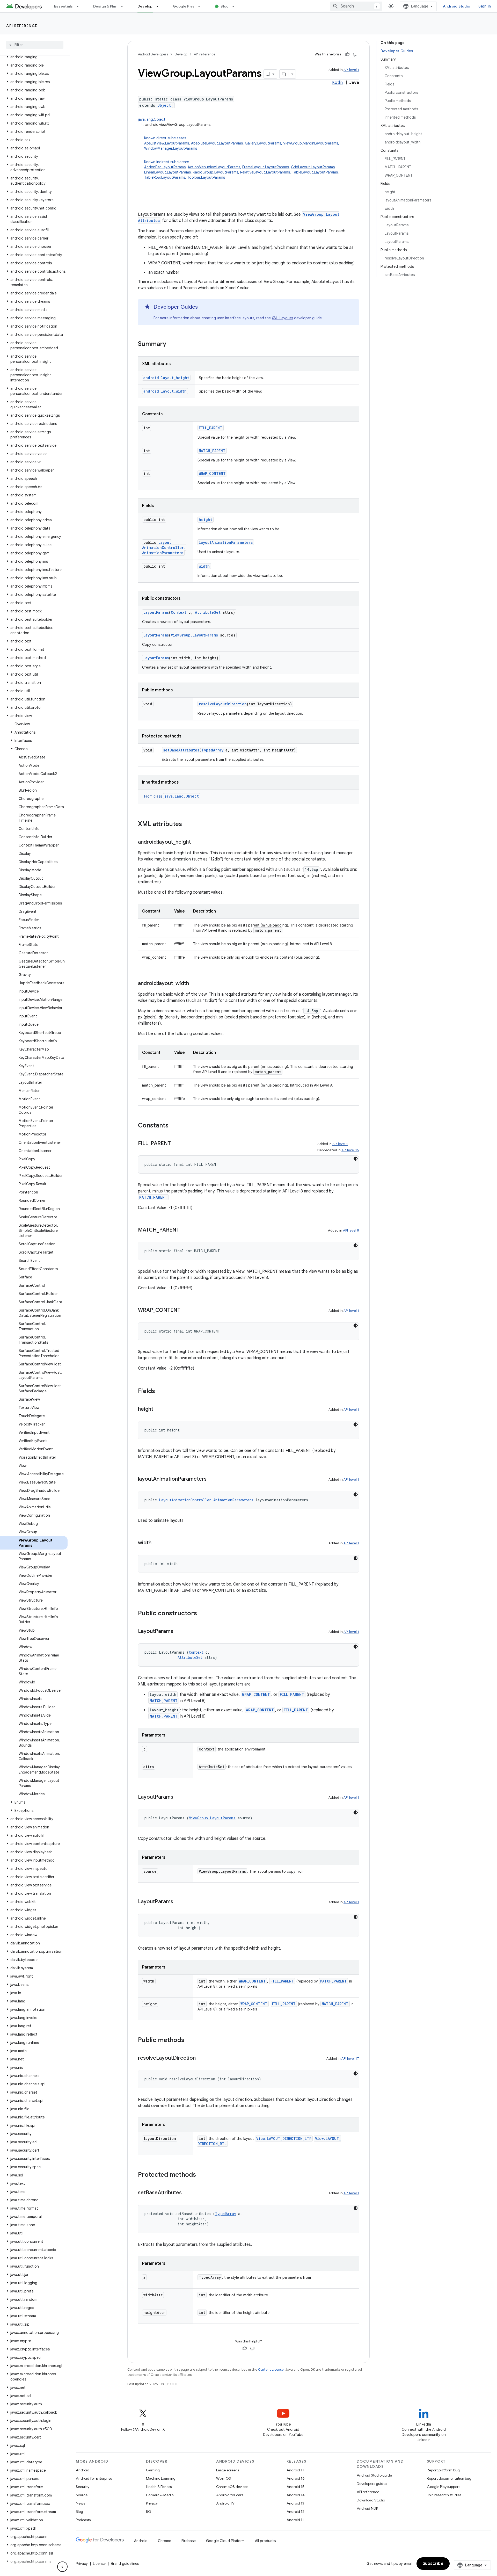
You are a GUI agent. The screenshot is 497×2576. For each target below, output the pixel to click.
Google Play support (443, 2487)
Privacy (152, 2503)
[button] (34, 57)
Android (83, 2470)
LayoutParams (156, 612)
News (80, 2503)
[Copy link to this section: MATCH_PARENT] (185, 1230)
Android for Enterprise (94, 2478)
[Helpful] (347, 54)
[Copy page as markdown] (284, 74)
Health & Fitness (159, 2487)
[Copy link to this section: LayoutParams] (178, 1632)
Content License (271, 2369)
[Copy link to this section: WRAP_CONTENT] (186, 1311)
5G (149, 2512)
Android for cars (230, 2495)
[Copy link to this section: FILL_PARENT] (176, 1144)
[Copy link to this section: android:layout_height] (196, 842)
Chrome (165, 2541)
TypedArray (212, 750)
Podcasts (83, 2520)
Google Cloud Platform (225, 2541)
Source (82, 2495)
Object (164, 105)
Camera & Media (160, 2495)
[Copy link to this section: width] (157, 1543)
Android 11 (295, 2520)
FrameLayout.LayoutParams (266, 167)
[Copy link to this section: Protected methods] (201, 2175)
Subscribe (433, 2564)
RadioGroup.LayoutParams (215, 172)
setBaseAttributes (181, 750)
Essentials (64, 6)
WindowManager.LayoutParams (171, 148)
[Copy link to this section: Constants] (174, 1126)
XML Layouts (282, 318)
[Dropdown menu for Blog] (236, 6)
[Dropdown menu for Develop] (160, 6)
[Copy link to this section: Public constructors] (202, 1614)
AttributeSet (208, 612)
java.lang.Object (152, 119)
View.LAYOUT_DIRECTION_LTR (284, 2139)
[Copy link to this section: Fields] (160, 1392)
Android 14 (296, 2495)
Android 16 (296, 2478)
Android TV (225, 2503)
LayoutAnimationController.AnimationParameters (164, 548)
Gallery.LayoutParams (263, 143)
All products (265, 2541)
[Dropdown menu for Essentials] (80, 6)
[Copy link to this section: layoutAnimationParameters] (212, 1479)
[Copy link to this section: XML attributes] (187, 824)
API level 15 (350, 1150)
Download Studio (371, 2500)
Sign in (485, 6)
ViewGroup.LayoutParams (194, 635)
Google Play (184, 6)
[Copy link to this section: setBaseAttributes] (187, 2193)
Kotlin (337, 83)
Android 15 (295, 2487)
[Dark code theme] (356, 1159)
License (99, 2564)
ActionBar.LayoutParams (165, 167)
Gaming (153, 2470)
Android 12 (295, 2512)
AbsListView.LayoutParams (167, 143)
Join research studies (444, 2495)
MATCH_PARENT (212, 451)
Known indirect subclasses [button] (242, 170)
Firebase (189, 2541)
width (204, 566)
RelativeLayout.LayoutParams (265, 172)
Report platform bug (443, 2470)
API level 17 (350, 2058)
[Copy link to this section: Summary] (171, 344)
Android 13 (295, 2503)
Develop (145, 6)
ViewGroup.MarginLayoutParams (311, 143)
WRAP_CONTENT (212, 473)
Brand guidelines (125, 2564)
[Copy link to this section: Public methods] (189, 2040)
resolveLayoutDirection (223, 704)
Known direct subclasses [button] (242, 143)
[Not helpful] (355, 54)
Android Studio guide (374, 2475)
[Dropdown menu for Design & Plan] (124, 6)
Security (83, 2487)
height (206, 520)
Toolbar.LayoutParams (206, 177)
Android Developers (153, 54)
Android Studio (457, 6)
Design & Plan (105, 6)
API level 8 (351, 1230)
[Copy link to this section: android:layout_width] (194, 984)
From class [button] (171, 796)
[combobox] (356, 6)
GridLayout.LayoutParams (313, 167)
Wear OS (224, 2478)
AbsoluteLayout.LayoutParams (217, 143)
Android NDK (367, 2508)
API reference (22, 26)
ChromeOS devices (232, 2487)
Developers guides (372, 2484)
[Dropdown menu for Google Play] (201, 6)
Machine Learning (161, 2478)
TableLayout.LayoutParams (315, 172)
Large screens (228, 2470)
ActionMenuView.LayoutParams (214, 167)
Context (179, 612)
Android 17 (295, 2470)
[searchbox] (35, 45)
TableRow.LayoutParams (165, 177)
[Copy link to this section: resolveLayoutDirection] (201, 2058)
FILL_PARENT (211, 428)
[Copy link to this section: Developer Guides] (203, 307)
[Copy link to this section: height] (158, 1409)
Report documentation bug (449, 2478)
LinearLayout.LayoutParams (167, 172)
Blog (225, 6)
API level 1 (351, 70)
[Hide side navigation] (62, 2567)
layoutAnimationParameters (226, 542)
